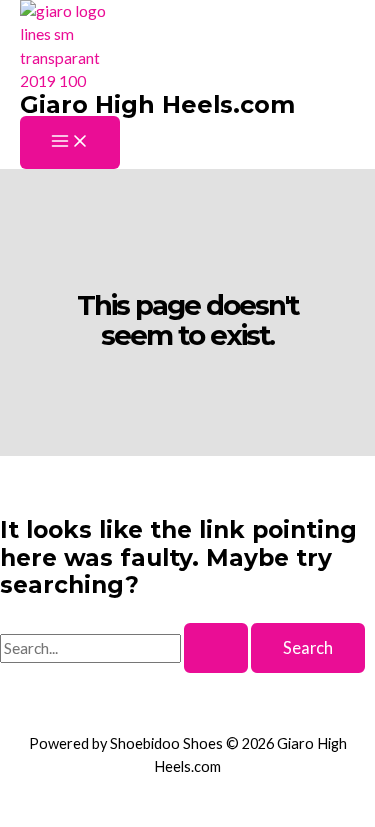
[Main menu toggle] (70, 142)
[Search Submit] (216, 648)
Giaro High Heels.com (157, 104)
